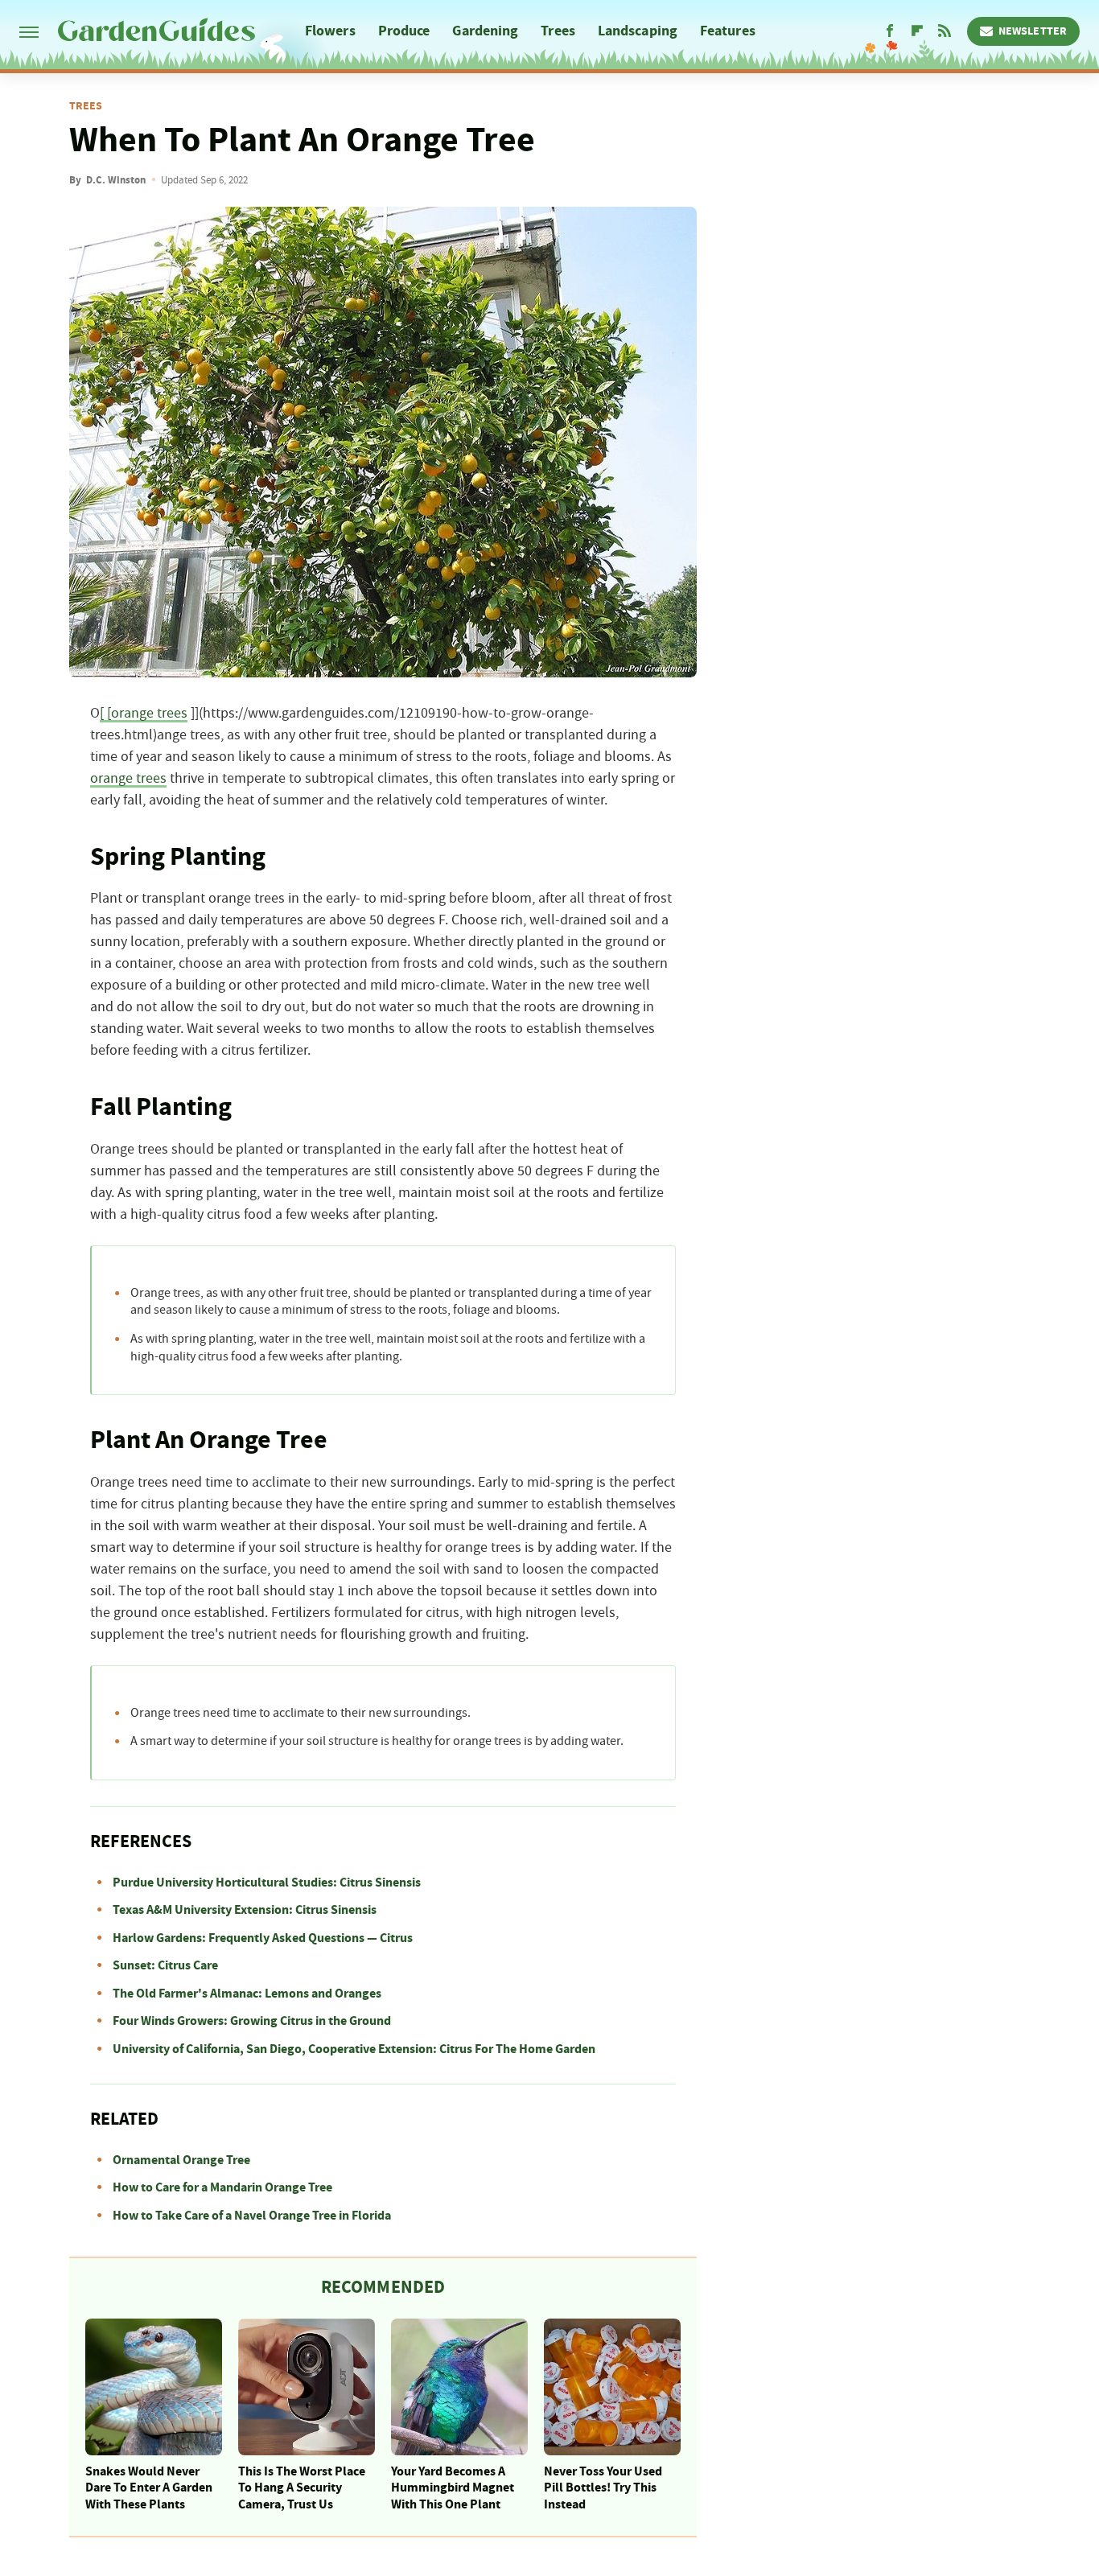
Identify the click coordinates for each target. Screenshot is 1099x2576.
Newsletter (1033, 31)
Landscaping (638, 31)
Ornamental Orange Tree (181, 2160)
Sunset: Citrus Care (165, 1965)
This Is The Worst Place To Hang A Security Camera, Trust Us (302, 2488)
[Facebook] (890, 31)
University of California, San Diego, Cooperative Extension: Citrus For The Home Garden (354, 2049)
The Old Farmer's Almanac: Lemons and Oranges (247, 1994)
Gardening (485, 31)
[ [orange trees (144, 714)
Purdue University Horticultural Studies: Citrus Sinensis (267, 1883)
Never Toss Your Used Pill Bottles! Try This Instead (603, 2488)
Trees (558, 31)
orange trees (128, 779)
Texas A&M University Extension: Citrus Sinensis (245, 1910)
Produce (404, 31)
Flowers (330, 31)
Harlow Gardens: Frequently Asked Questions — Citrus (263, 1938)
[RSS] (945, 31)
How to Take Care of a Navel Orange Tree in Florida (252, 2216)
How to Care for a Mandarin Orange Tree (222, 2187)
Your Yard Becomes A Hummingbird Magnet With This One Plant (453, 2488)
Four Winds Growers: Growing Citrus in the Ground (252, 2021)
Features (728, 31)
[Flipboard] (917, 31)
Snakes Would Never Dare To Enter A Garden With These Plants (149, 2488)
